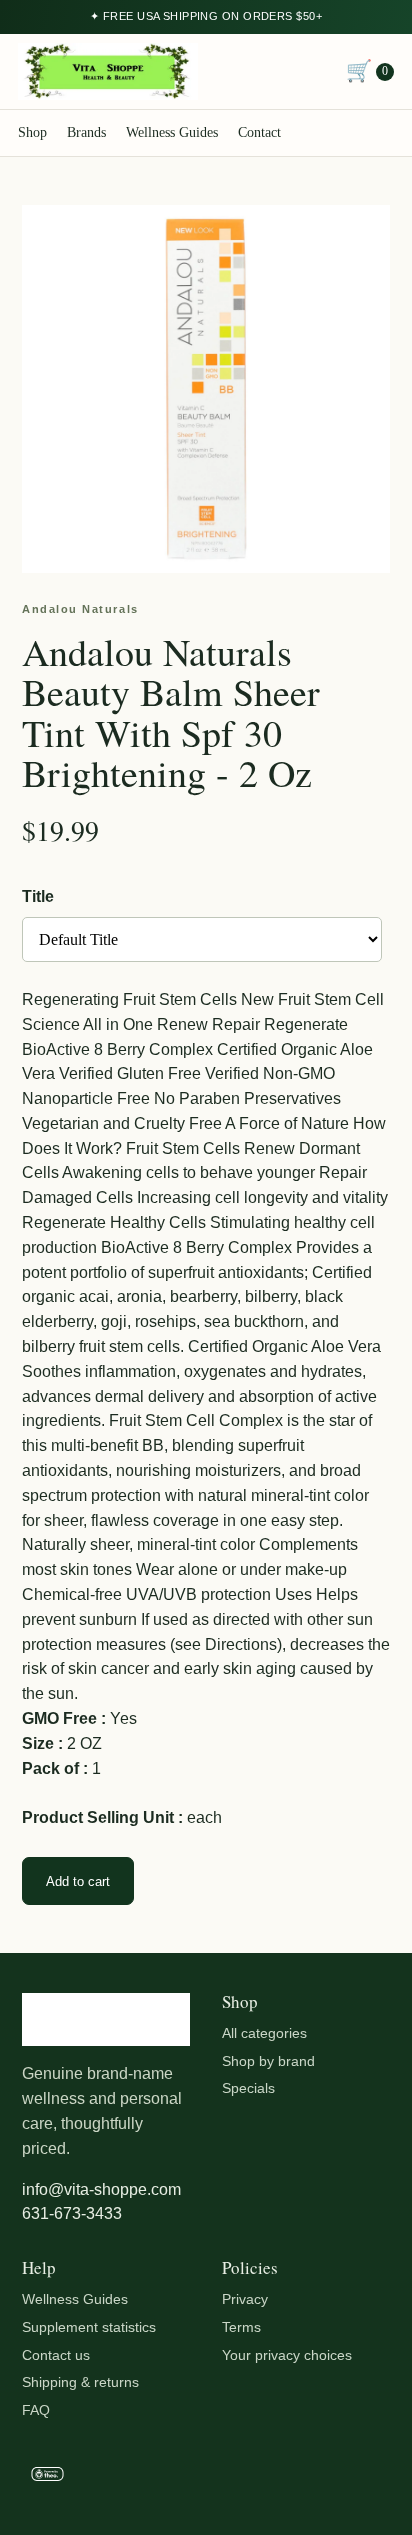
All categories (264, 2033)
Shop (32, 132)
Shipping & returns (80, 2382)
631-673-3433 (72, 2213)
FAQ (36, 2410)
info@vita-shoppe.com (101, 2189)
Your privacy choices (287, 2355)
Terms (241, 2327)
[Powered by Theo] (206, 2478)
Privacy (245, 2299)
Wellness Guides (172, 132)
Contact (259, 132)
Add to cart (78, 1881)
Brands (86, 132)
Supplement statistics (89, 2327)
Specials (248, 2088)
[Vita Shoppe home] (108, 71)
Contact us (56, 2355)
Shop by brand (268, 2061)
